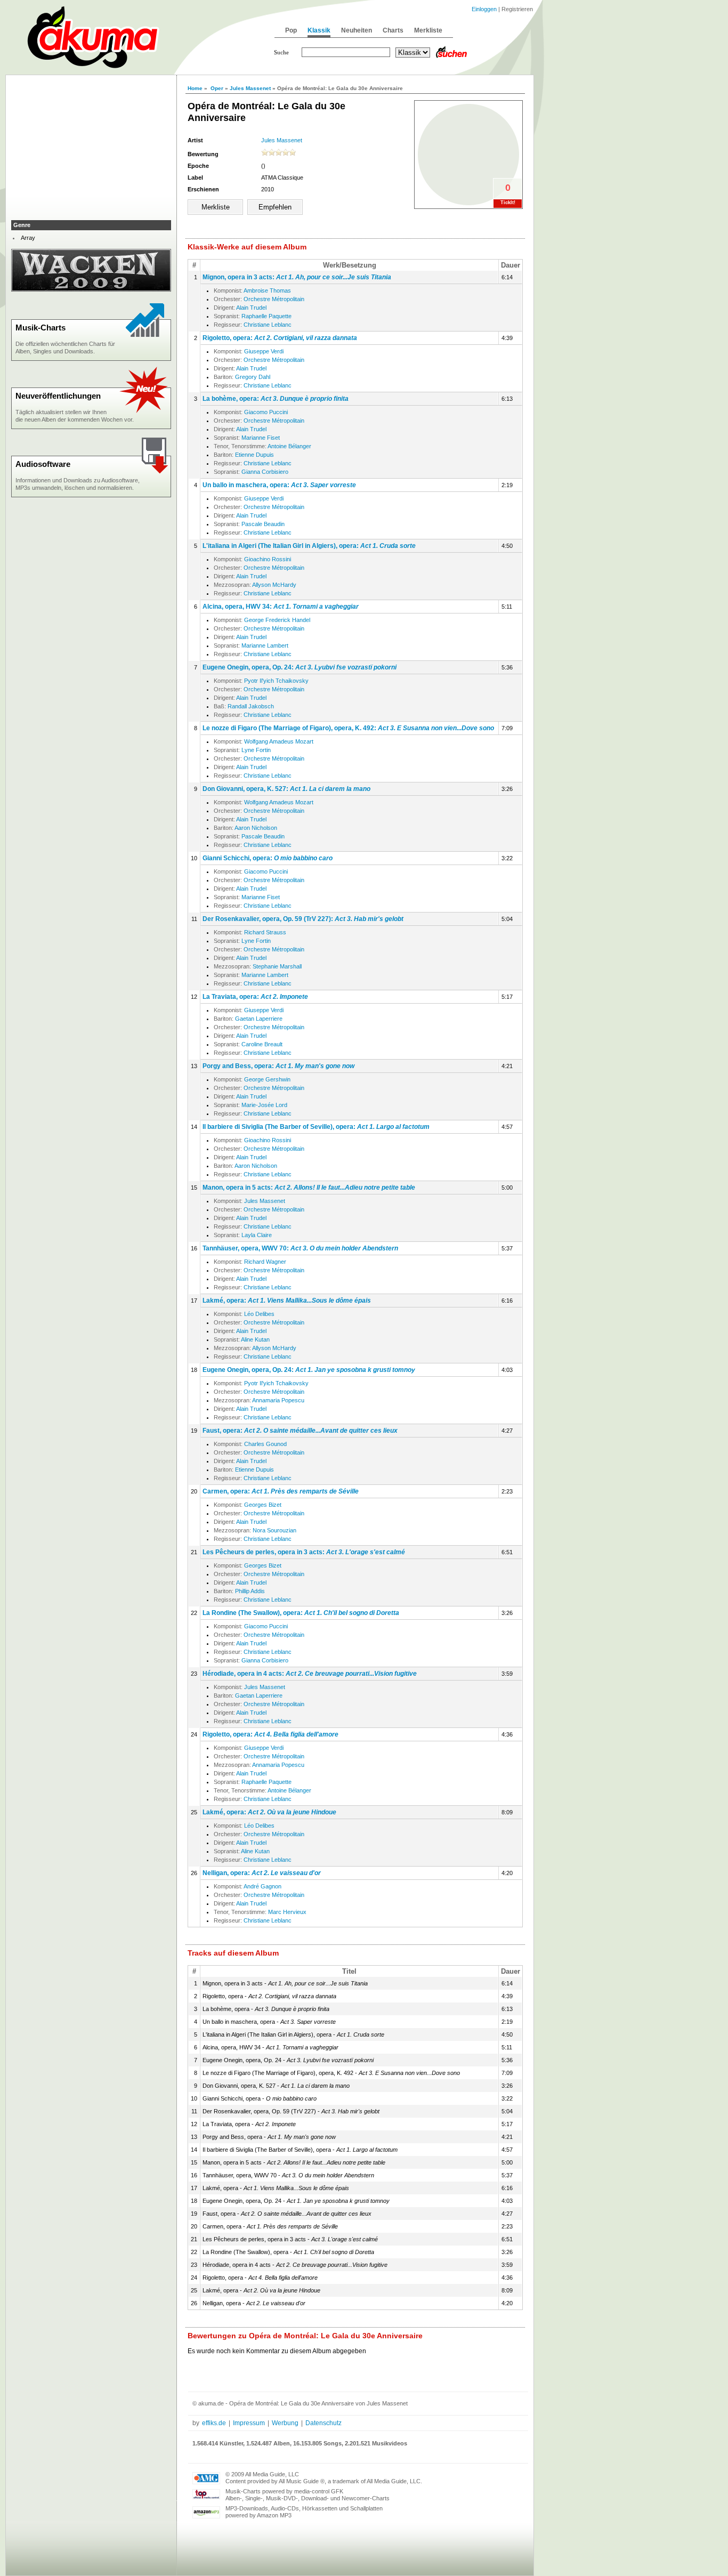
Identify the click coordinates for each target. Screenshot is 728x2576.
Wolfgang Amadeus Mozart (279, 741)
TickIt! (508, 203)
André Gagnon (262, 1886)
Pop (291, 30)
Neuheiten (357, 30)
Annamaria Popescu (278, 1400)
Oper (217, 88)
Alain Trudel (251, 308)
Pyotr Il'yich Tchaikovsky (276, 681)
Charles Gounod (265, 1444)
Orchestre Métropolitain (274, 299)
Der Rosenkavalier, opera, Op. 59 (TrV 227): (303, 919)
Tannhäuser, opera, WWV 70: (300, 1248)
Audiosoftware (43, 464)
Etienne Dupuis (254, 455)
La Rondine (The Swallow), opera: (301, 1613)
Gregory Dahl (253, 377)
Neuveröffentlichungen (58, 396)
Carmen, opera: (281, 1491)
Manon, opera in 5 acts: (309, 1188)
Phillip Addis (250, 1591)
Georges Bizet (263, 1505)
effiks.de (214, 2423)
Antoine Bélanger (289, 446)
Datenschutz (323, 2423)
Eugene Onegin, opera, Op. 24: (300, 667)
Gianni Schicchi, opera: (268, 858)
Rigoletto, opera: (280, 338)
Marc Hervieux (287, 1912)
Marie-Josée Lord (264, 1105)
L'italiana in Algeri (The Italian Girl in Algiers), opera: (309, 546)
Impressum (249, 2423)
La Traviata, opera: (255, 997)
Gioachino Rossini (268, 559)
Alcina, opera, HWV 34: (281, 607)
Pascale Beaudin (263, 524)
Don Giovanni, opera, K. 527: (286, 789)
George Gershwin (267, 1079)
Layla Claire (257, 1235)
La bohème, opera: (276, 399)
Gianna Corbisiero (265, 472)
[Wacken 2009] (91, 289)
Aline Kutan (255, 1339)
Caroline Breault (262, 1044)
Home (195, 88)
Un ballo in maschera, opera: (279, 485)
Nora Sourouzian (274, 1530)
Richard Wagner (265, 1262)
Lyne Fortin (256, 750)
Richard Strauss (265, 932)
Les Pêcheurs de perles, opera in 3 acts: (304, 1552)
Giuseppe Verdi (264, 351)
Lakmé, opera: (287, 1301)
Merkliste (428, 30)
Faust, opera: (300, 1431)
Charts (393, 30)
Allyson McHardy (274, 585)
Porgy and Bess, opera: (278, 1066)
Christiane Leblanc (268, 325)
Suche (281, 52)
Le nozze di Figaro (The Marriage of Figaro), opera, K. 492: (348, 728)
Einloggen (484, 9)
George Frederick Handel (277, 620)
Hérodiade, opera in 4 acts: (310, 1674)
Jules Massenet (250, 88)
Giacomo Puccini (266, 412)
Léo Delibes (259, 1314)
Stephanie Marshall (277, 966)
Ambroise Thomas (267, 290)
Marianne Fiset (261, 438)
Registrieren (517, 9)
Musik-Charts (41, 328)
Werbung (285, 2423)
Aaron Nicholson (256, 828)
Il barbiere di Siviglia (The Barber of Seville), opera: (316, 1127)
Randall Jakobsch (251, 706)
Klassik (319, 30)
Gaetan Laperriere (259, 1019)
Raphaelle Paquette (266, 316)
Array (28, 238)
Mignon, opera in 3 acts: (297, 277)
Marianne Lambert (265, 645)
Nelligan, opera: (262, 1873)
